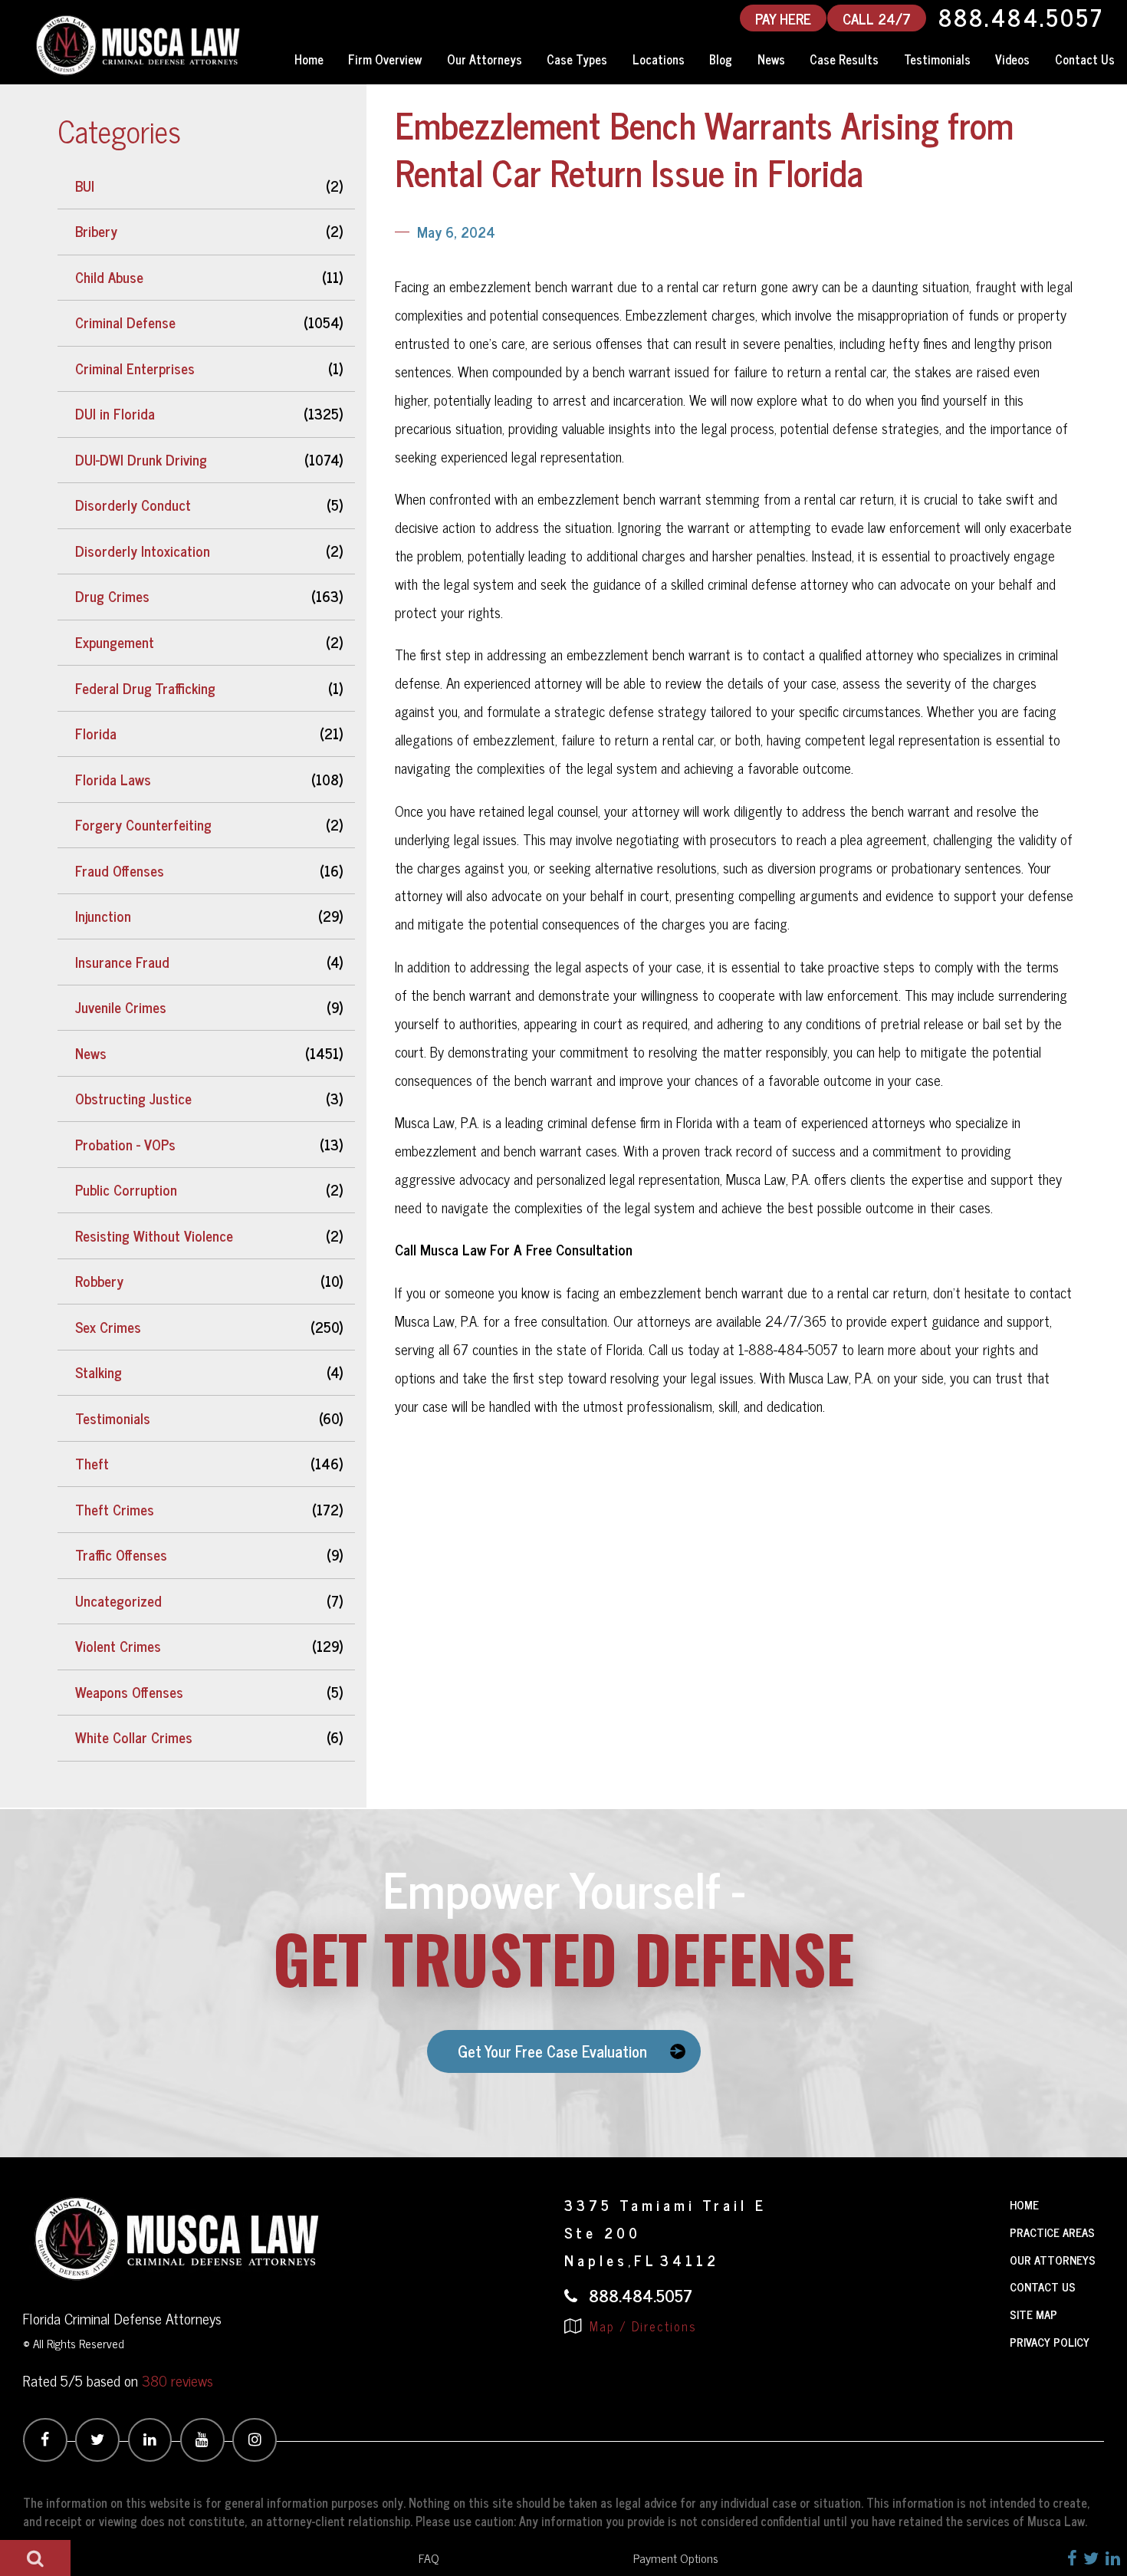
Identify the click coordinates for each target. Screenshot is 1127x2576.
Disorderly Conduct (133, 505)
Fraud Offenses (120, 870)
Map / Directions (641, 2326)
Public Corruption (126, 1189)
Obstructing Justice (133, 1098)
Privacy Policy (1050, 2342)
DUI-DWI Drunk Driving (141, 459)
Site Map (1033, 2314)
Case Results (844, 59)
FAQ (429, 2558)
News (771, 59)
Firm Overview (385, 59)
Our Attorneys (485, 59)
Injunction (103, 916)
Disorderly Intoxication (143, 551)
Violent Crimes (118, 1646)
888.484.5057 (1021, 18)
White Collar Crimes (134, 1737)
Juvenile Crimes (121, 1007)
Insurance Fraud (122, 962)
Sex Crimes (108, 1327)
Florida (96, 733)
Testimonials (937, 59)
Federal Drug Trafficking (145, 688)
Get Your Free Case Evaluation (552, 2051)
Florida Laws (113, 779)
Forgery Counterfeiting (143, 824)
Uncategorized (118, 1601)
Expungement (115, 642)
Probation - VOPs (125, 1144)
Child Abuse (109, 277)
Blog (721, 59)
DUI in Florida (115, 413)
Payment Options (676, 2558)
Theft (92, 1463)
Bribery (96, 231)
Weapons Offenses (129, 1692)
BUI (85, 186)
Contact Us (1043, 2286)
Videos (1012, 59)
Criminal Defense (125, 322)
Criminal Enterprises (135, 368)
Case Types (577, 59)
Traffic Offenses (121, 1554)
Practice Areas (1052, 2232)
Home (309, 59)
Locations (659, 59)
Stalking (99, 1372)
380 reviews (177, 2380)
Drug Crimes (112, 596)
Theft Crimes (115, 1509)
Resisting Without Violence (154, 1235)
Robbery (99, 1281)
